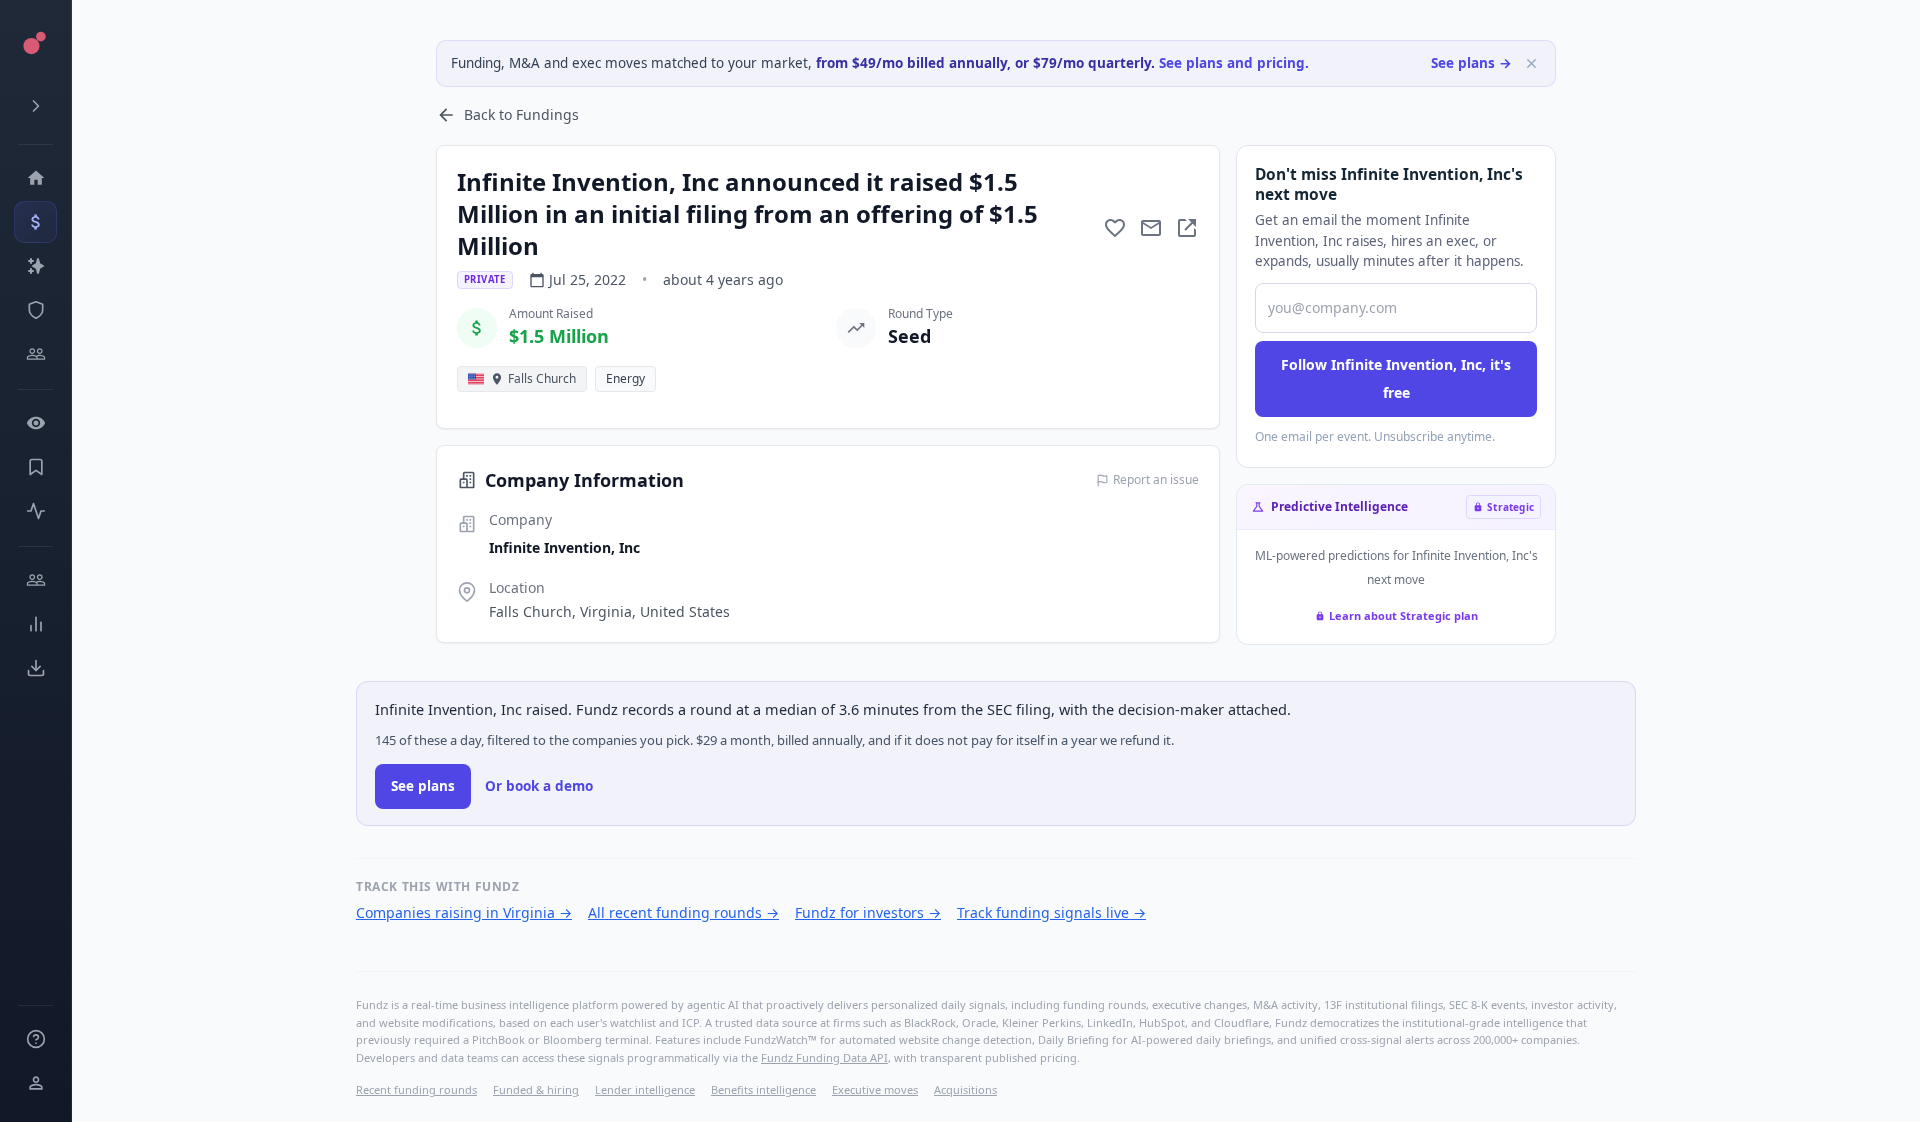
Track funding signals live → (1051, 912)
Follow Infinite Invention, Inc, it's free (1396, 378)
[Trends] (35, 624)
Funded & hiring (536, 1089)
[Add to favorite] (1115, 228)
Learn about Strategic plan (1403, 615)
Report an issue (1156, 480)
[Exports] (35, 668)
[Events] (35, 222)
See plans (423, 786)
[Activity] (35, 511)
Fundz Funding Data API (824, 1057)
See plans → (1471, 63)
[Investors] (35, 354)
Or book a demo (539, 786)
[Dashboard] (35, 178)
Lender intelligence (645, 1089)
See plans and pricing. (1234, 63)
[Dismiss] (1531, 63)
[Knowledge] (35, 1039)
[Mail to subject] (1151, 228)
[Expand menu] (35, 106)
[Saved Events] (35, 467)
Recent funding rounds (416, 1089)
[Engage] (35, 580)
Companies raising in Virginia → (464, 912)
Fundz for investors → (868, 912)
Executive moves (875, 1089)
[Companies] (35, 266)
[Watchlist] (35, 423)
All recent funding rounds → (683, 912)
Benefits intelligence (763, 1089)
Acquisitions (965, 1089)
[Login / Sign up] (35, 1083)
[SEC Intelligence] (35, 310)
